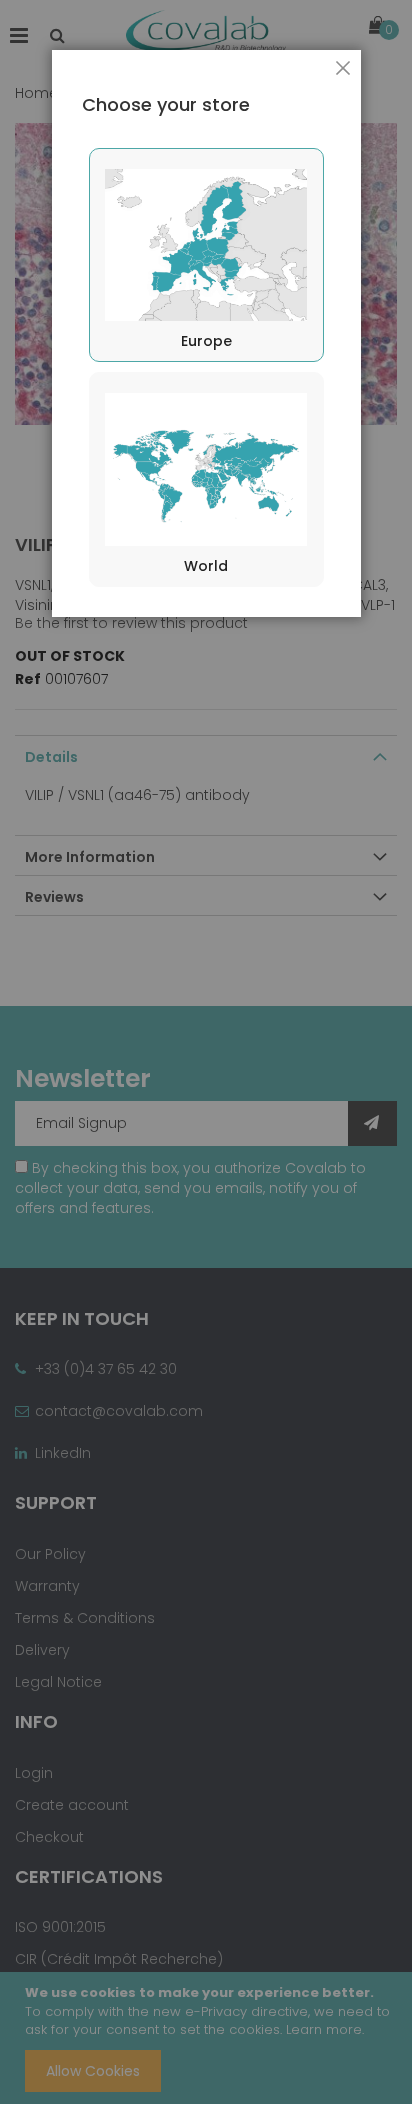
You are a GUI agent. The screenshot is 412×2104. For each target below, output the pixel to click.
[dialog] (206, 1052)
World (206, 566)
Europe (206, 341)
